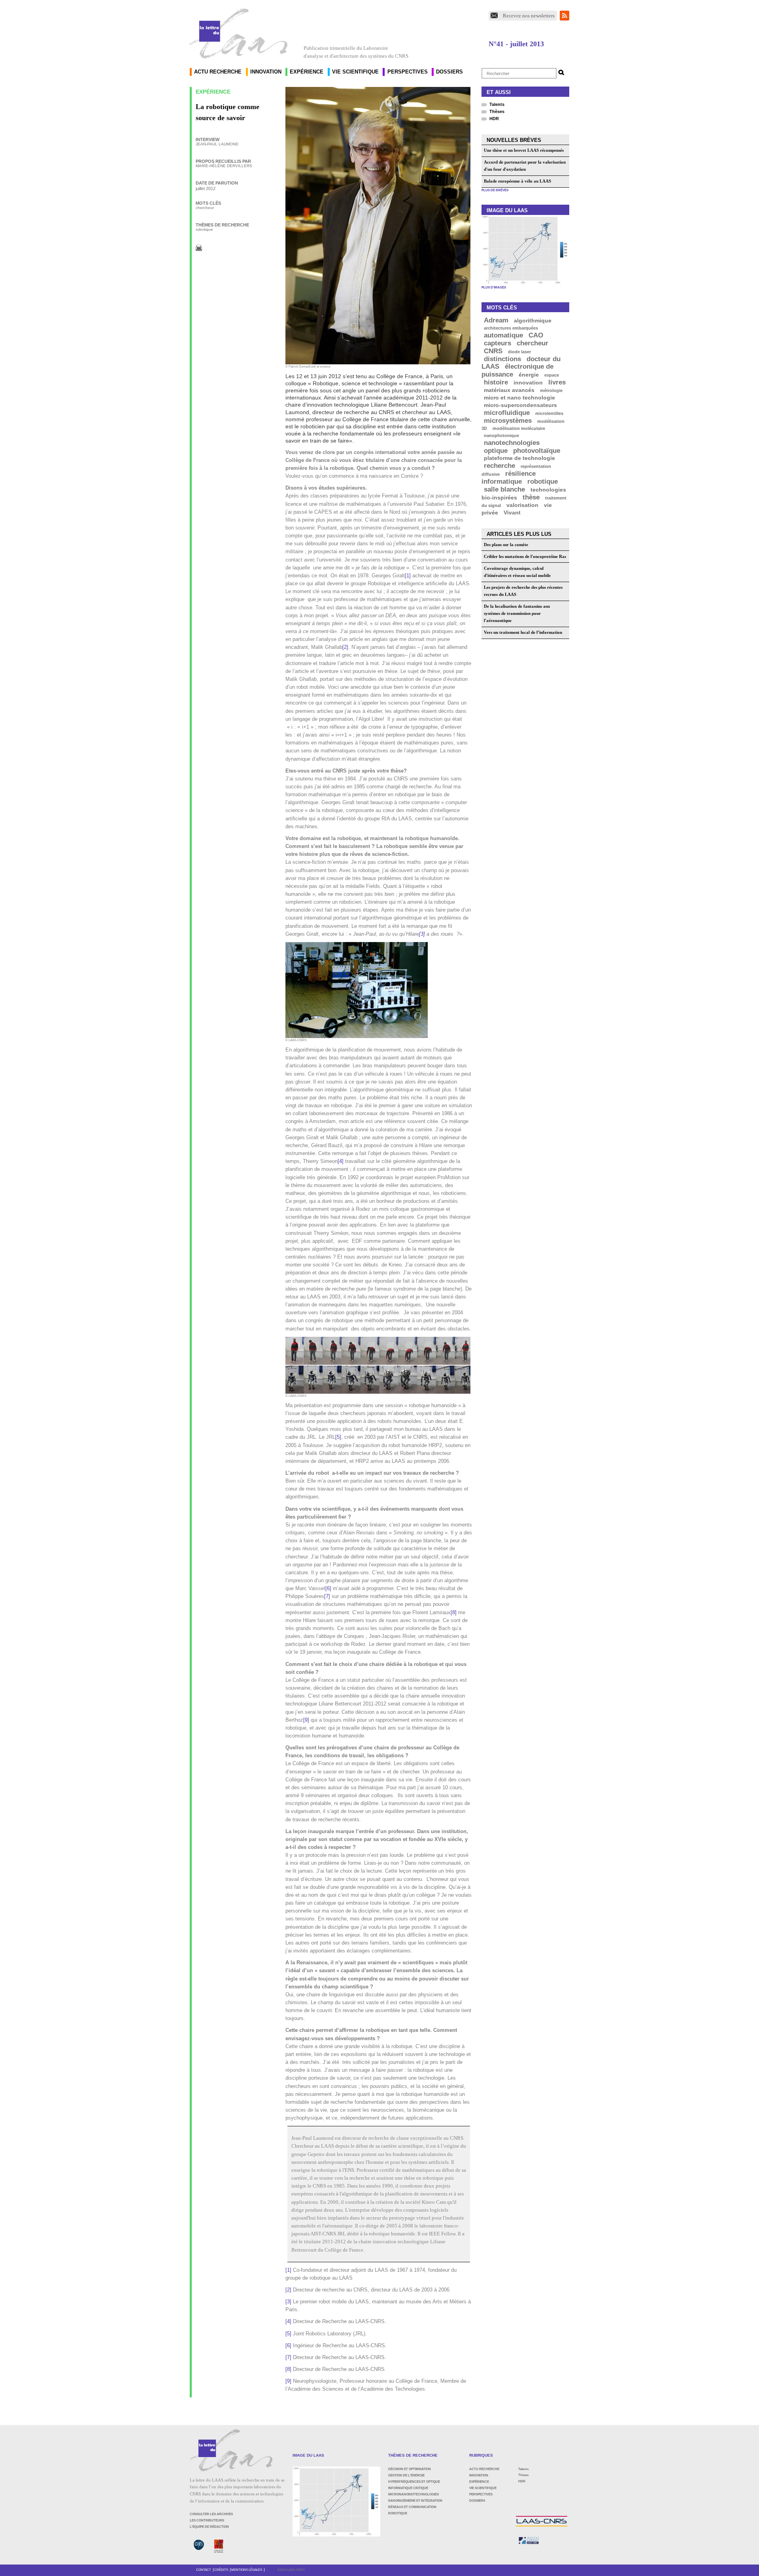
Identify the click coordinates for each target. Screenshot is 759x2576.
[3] (422, 934)
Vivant (512, 513)
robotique (204, 229)
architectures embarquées (511, 328)
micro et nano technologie (519, 398)
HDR (494, 119)
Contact (204, 2570)
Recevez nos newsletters (529, 16)
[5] (338, 1437)
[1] (408, 576)
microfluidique (507, 413)
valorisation (522, 505)
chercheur (205, 208)
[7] (327, 1596)
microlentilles (549, 413)
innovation (528, 383)
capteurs (498, 343)
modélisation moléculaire (519, 428)
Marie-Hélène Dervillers (224, 166)
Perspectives (408, 72)
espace (552, 375)
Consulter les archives (211, 2514)
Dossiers (449, 72)
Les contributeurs (207, 2520)
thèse (531, 497)
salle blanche (504, 489)
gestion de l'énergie (406, 2475)
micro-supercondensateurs (520, 405)
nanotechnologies (512, 442)
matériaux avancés (509, 390)
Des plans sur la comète (506, 545)
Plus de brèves (495, 190)
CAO (536, 335)
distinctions (502, 359)
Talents (497, 104)
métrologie (551, 390)
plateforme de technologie (519, 458)
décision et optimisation (410, 2469)
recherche (499, 466)
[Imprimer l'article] (199, 247)
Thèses (497, 111)
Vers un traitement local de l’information (523, 632)
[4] (341, 1161)
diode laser (519, 351)
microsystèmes (508, 420)
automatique (503, 335)
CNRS (493, 351)
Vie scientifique (355, 72)
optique (496, 450)
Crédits (221, 2570)
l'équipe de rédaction (209, 2527)
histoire (496, 382)
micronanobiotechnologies (413, 2494)
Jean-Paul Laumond (217, 144)
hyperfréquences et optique (414, 2482)
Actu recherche (218, 72)
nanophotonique (501, 435)
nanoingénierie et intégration (415, 2501)
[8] (454, 1613)
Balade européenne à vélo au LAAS (517, 181)
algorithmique (533, 320)
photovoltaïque (537, 450)
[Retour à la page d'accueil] (239, 33)
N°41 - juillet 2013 (516, 44)
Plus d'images (494, 287)
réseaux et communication (412, 2507)
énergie (529, 375)
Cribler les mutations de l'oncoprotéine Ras (525, 556)
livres (557, 382)
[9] (306, 1720)
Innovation (266, 72)
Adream (496, 320)
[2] (345, 647)
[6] (328, 1589)
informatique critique (408, 2488)
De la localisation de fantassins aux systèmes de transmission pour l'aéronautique (517, 613)
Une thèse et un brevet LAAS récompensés (524, 150)
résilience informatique (509, 478)
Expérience (307, 72)
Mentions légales (247, 2570)
